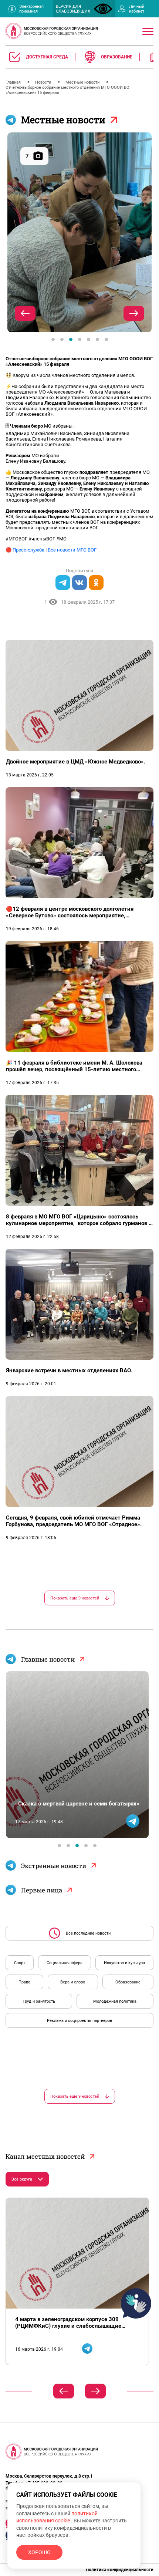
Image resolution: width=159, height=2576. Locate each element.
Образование (128, 1982)
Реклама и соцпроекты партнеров (79, 2021)
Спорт (20, 1963)
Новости (44, 82)
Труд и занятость (39, 2001)
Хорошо (39, 2552)
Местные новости (83, 82)
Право (24, 1982)
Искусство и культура (124, 1963)
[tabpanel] (79, 232)
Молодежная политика (115, 2001)
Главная (14, 82)
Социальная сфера (65, 1963)
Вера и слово (73, 1982)
